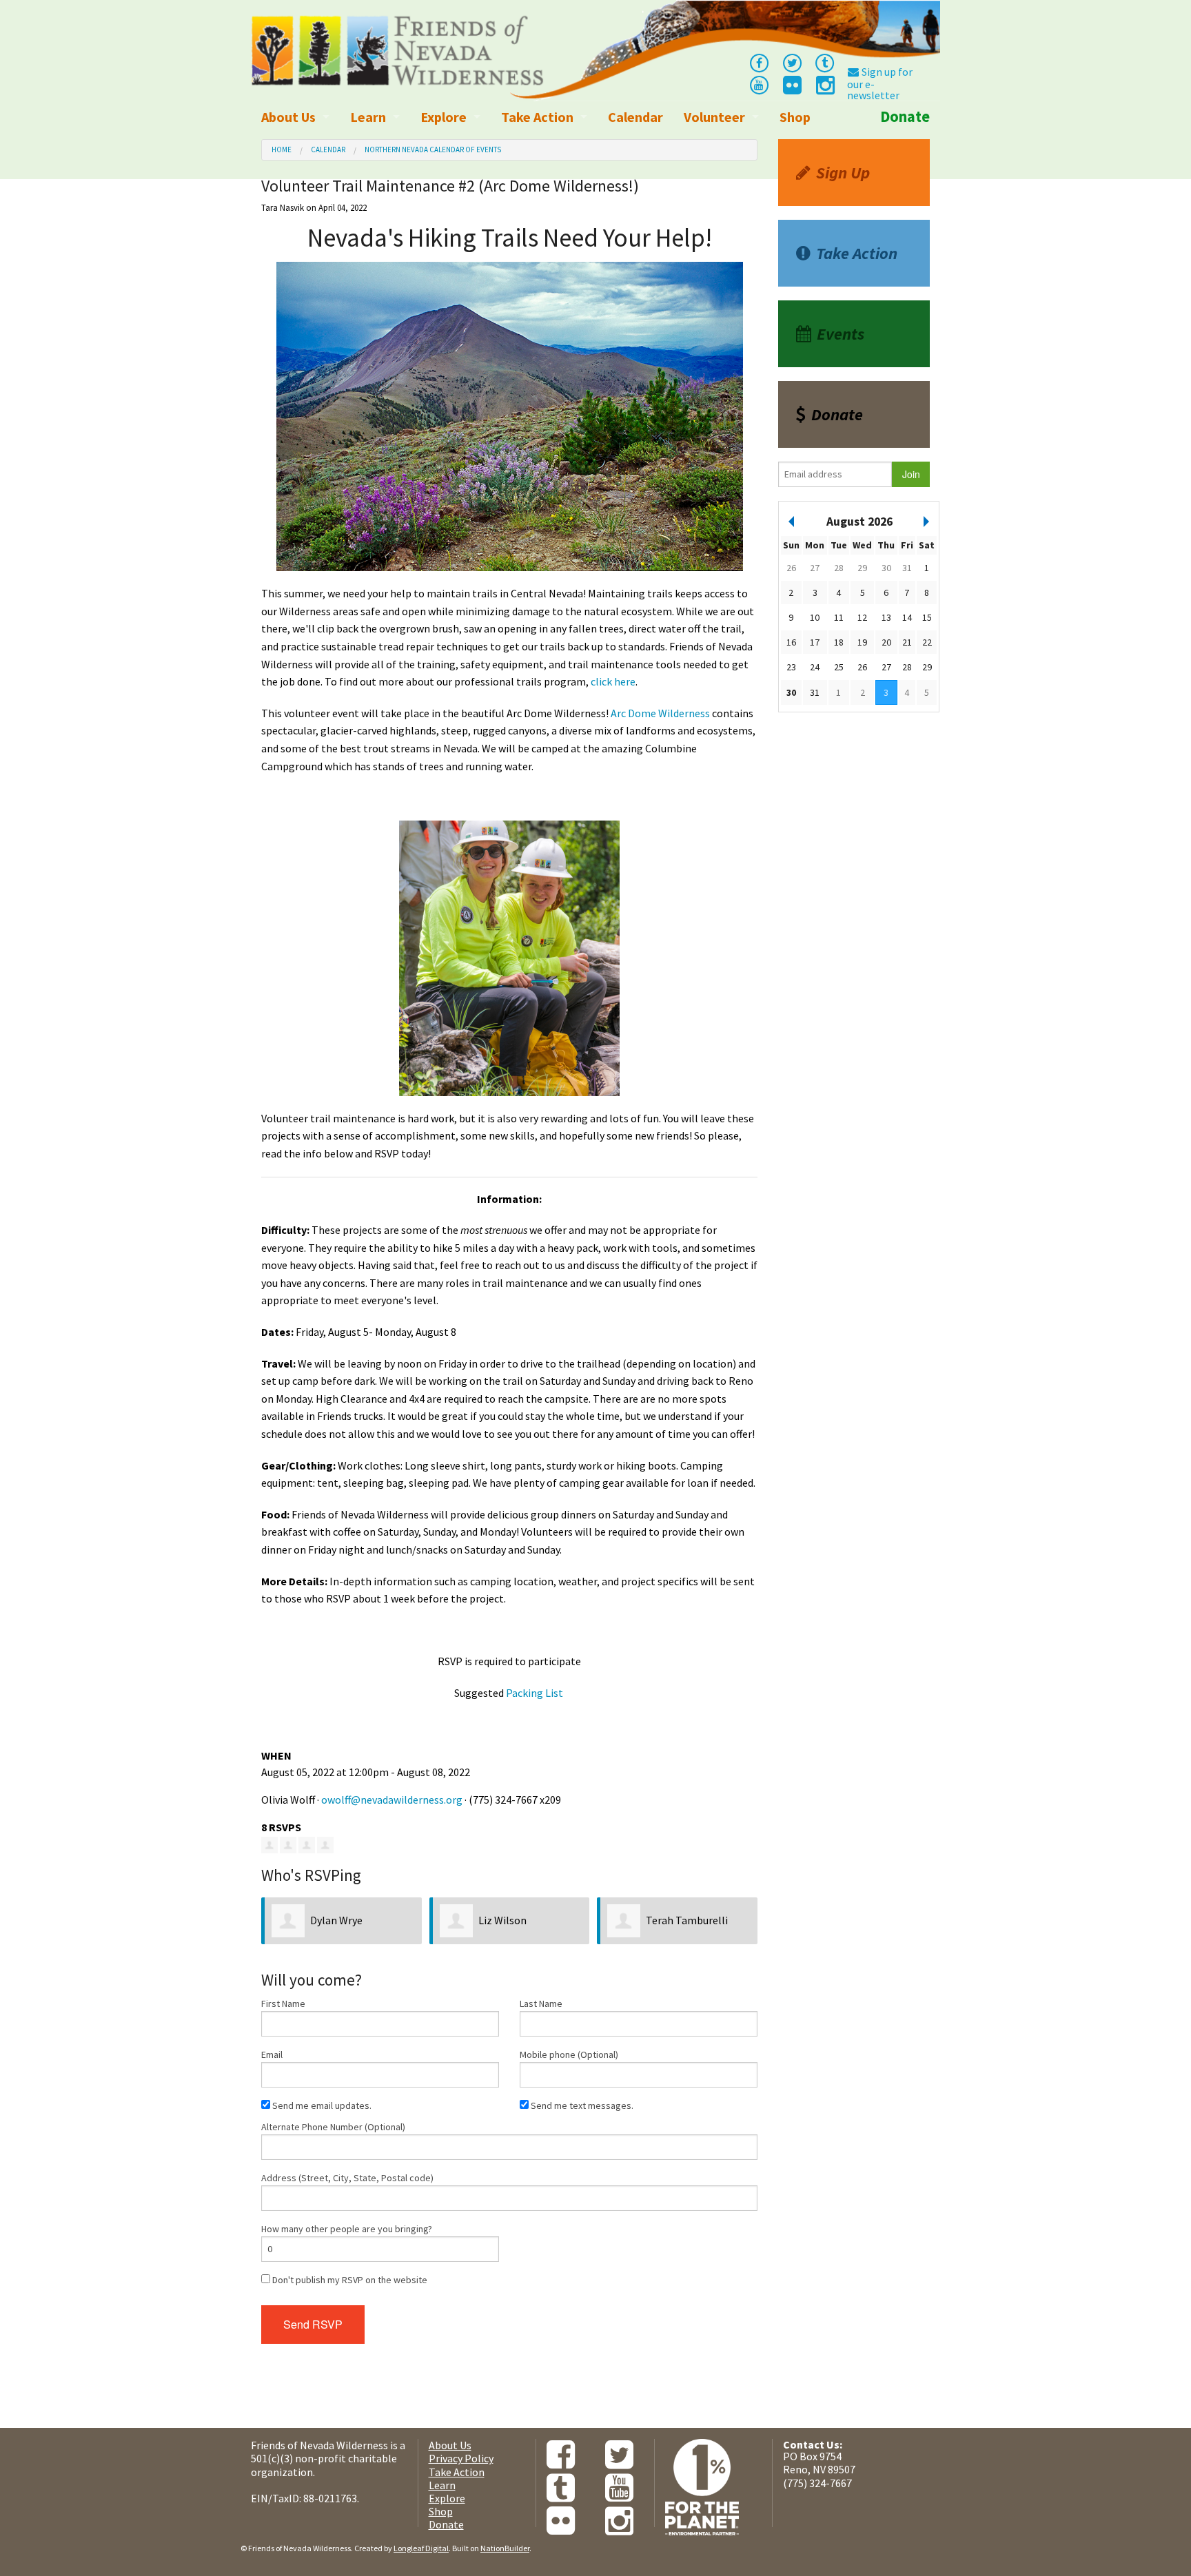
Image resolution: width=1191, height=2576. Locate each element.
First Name (283, 2003)
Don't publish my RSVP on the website (349, 2280)
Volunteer (714, 117)
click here (613, 681)
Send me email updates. (321, 2105)
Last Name (541, 2003)
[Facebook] (759, 62)
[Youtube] (759, 84)
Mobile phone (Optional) (569, 2054)
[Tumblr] (825, 62)
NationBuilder (505, 2548)
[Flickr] (791, 89)
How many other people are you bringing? (347, 2229)
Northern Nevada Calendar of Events (433, 150)
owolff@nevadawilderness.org (392, 1800)
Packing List (535, 1693)
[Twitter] (792, 62)
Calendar (635, 117)
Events (841, 334)
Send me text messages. (581, 2105)
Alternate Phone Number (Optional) (333, 2127)
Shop (795, 117)
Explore (444, 117)
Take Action (537, 117)
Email (272, 2054)
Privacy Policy (461, 2458)
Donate (905, 116)
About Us (288, 117)
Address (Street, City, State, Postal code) (347, 2178)
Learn (368, 117)
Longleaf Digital (421, 2548)
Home (282, 150)
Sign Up (843, 173)
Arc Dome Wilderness (660, 713)
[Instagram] (824, 89)
